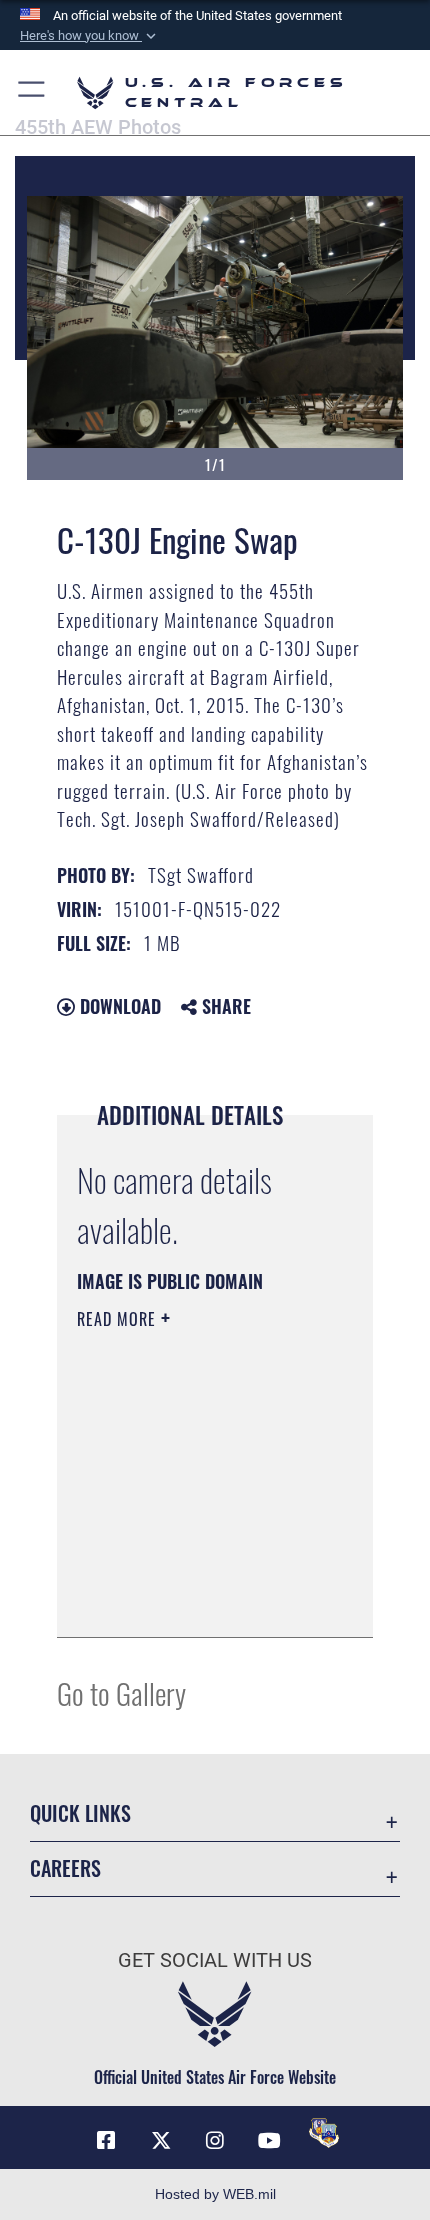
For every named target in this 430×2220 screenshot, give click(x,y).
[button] (90, 36)
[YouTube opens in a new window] (269, 2141)
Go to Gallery (121, 1692)
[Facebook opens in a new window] (106, 2141)
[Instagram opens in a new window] (215, 2141)
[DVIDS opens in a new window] (324, 2133)
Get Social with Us (215, 1960)
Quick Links (80, 1813)
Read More (119, 1319)
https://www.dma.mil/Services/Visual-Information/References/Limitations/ (198, 1600)
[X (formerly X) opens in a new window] (161, 2141)
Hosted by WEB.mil (215, 2194)
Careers (65, 1868)
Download (118, 1006)
